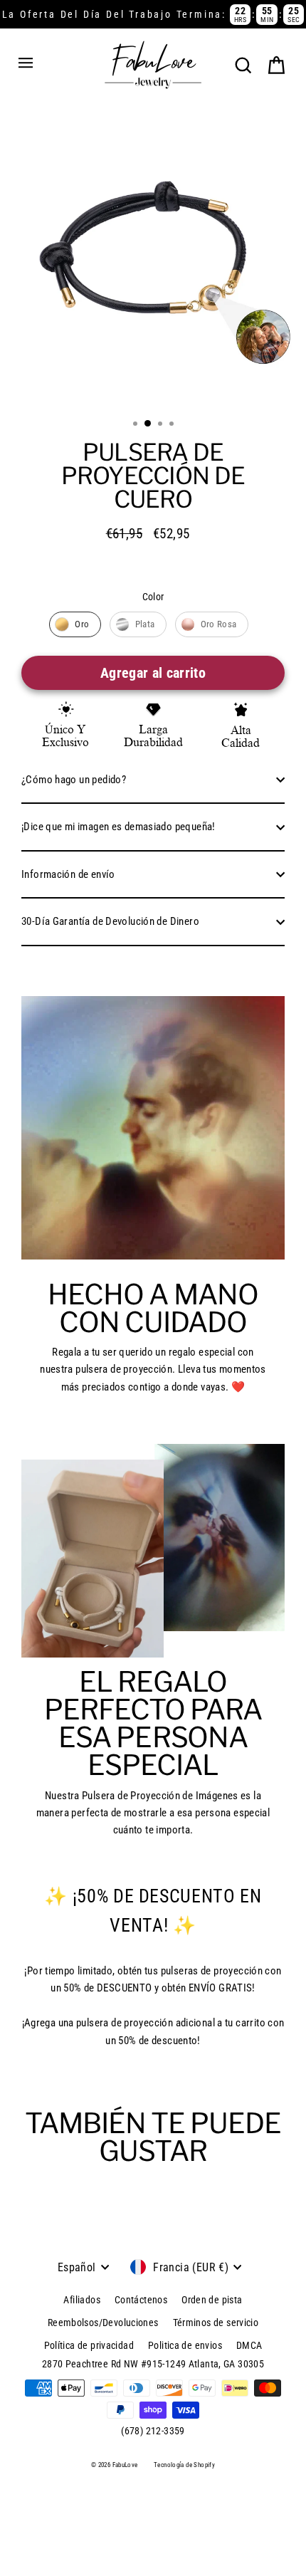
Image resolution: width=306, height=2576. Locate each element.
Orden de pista (212, 2300)
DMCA (249, 2345)
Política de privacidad (89, 2345)
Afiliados (81, 2300)
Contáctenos (141, 2300)
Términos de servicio (216, 2323)
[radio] (75, 624)
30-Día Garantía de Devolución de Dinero (110, 921)
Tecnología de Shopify (184, 2465)
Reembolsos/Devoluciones (103, 2323)
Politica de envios (185, 2345)
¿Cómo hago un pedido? (74, 780)
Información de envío (68, 874)
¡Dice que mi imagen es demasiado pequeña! (118, 827)
